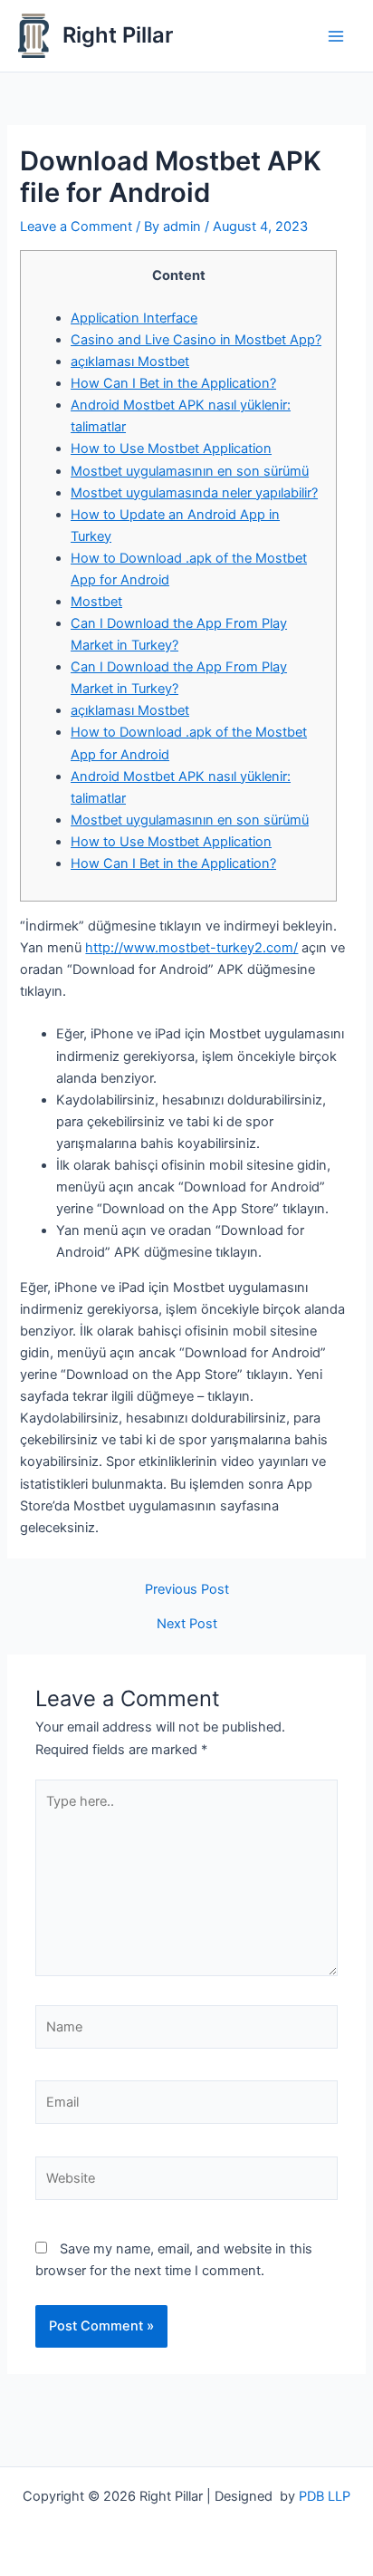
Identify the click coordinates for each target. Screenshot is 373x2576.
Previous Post (187, 1590)
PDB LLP (325, 2496)
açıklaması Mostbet (130, 362)
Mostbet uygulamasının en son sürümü (190, 471)
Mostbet (96, 602)
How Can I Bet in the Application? (173, 383)
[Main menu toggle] (336, 36)
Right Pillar (118, 35)
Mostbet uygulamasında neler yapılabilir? (194, 493)
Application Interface (134, 318)
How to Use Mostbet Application (171, 449)
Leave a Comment (76, 227)
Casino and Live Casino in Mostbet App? (196, 340)
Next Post (187, 1624)
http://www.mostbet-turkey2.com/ (191, 948)
